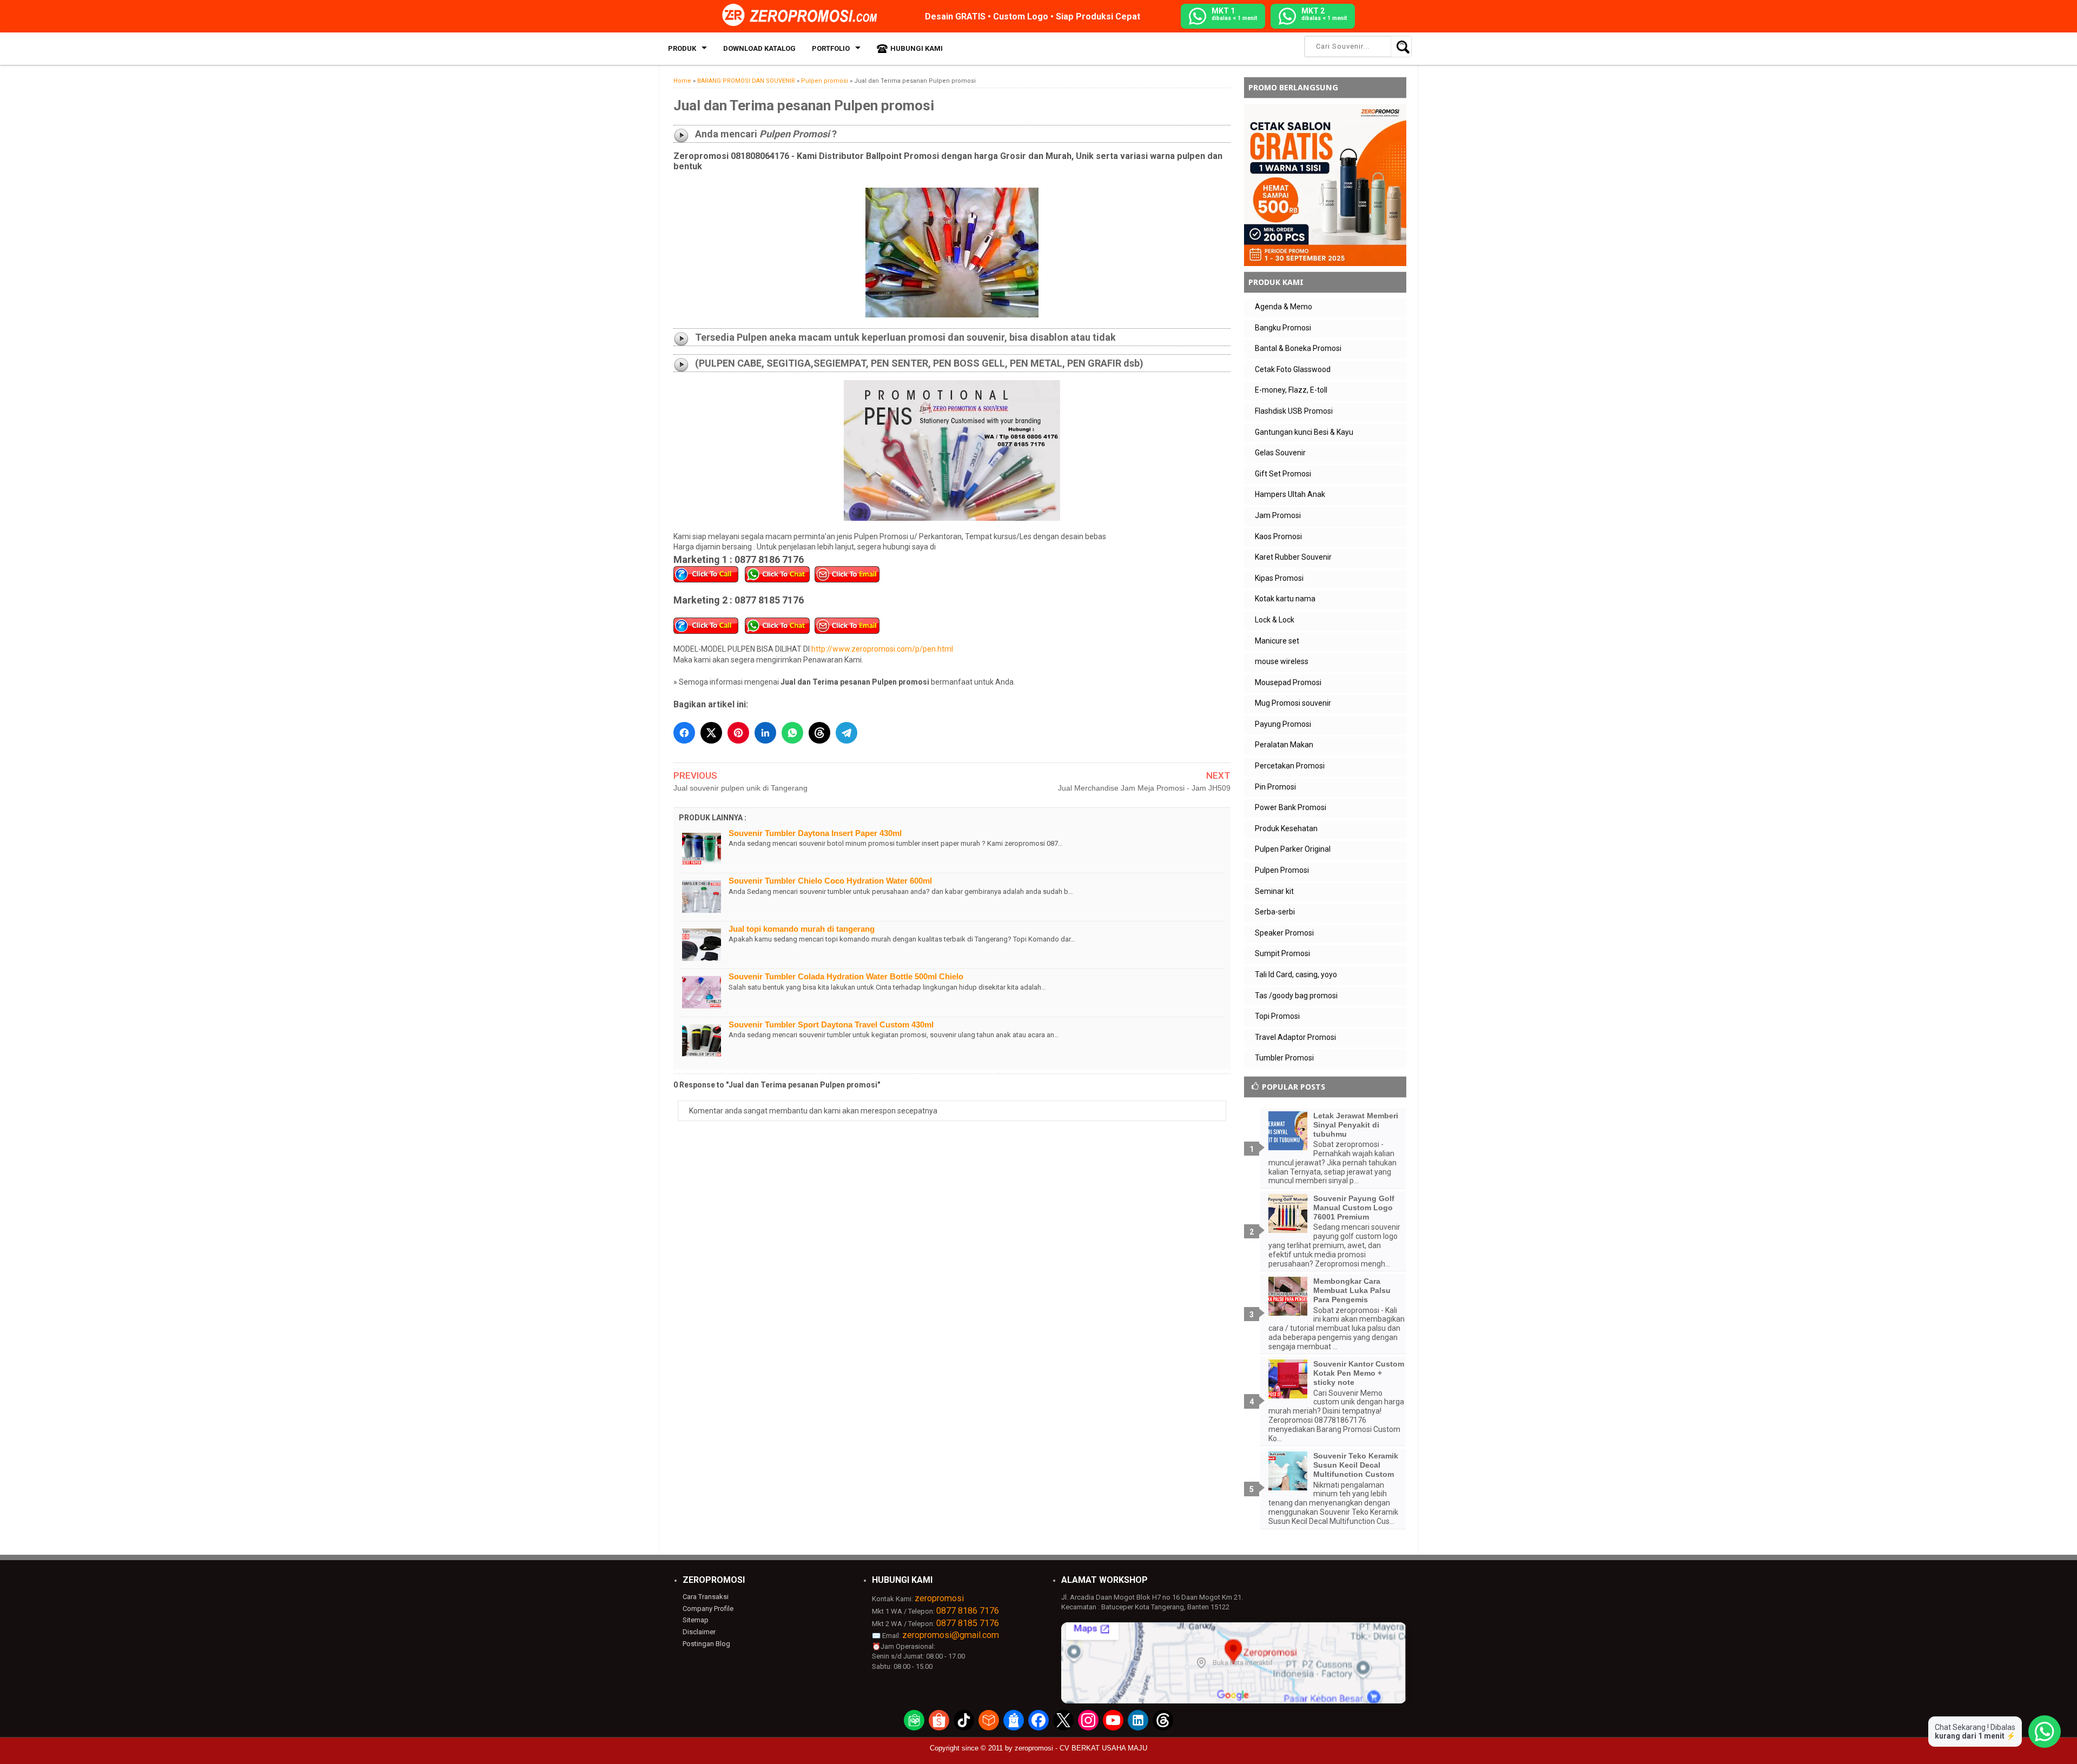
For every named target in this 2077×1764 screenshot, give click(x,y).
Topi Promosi (1277, 1016)
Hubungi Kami (917, 48)
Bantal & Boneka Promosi (1298, 348)
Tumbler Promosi (1284, 1058)
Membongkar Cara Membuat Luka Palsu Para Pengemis (1352, 1290)
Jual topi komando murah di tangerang (802, 929)
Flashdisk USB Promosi (1294, 411)
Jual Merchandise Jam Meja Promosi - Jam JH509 (1144, 788)
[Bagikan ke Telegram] (846, 733)
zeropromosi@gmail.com (951, 1635)
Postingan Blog (706, 1644)
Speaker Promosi (1284, 933)
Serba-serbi (1275, 912)
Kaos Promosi (1278, 536)
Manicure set (1277, 641)
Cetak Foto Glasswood (1293, 369)
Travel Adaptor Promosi (1295, 1037)
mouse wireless (1282, 661)
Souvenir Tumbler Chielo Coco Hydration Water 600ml (830, 881)
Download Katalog (759, 48)
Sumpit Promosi (1282, 953)
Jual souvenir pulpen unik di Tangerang (740, 788)
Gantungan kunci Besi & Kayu (1304, 432)
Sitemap (696, 1620)
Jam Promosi (1278, 515)
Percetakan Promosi (1290, 766)
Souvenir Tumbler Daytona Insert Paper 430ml (815, 833)
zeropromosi (939, 1598)
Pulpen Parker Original (1293, 849)
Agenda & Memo (1284, 307)
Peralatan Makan (1284, 745)
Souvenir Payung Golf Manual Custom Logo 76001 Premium (1354, 1208)
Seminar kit (1274, 891)
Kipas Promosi (1279, 578)
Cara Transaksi (706, 1597)
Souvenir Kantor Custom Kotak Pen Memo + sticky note (1359, 1373)
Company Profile (708, 1609)
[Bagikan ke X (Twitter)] (711, 733)
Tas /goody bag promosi (1296, 996)
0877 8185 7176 (968, 1623)
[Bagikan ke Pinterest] (738, 733)
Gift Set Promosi (1283, 474)
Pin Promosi (1275, 787)
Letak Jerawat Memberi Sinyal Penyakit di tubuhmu (1356, 1125)
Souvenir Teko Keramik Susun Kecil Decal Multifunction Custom (1356, 1465)
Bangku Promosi (1283, 328)
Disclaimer (699, 1632)
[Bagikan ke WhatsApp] (792, 733)
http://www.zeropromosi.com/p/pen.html (882, 649)
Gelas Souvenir (1280, 453)
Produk (682, 48)
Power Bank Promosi (1291, 807)
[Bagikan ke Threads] (819, 733)
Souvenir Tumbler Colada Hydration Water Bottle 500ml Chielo (846, 976)
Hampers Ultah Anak (1290, 494)
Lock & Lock (1275, 620)
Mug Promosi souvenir (1293, 703)
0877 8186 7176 (968, 1611)
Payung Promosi (1283, 724)
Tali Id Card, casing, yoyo (1296, 974)
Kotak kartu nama (1285, 599)
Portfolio (831, 48)
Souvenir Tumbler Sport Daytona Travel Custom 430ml (831, 1024)
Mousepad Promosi (1288, 682)
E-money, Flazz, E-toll (1291, 390)
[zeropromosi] (803, 16)
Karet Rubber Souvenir (1293, 557)
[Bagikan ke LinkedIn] (765, 733)
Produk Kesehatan (1286, 828)
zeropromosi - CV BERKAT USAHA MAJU (1081, 1748)
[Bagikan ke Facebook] (684, 733)
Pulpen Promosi (1282, 870)
